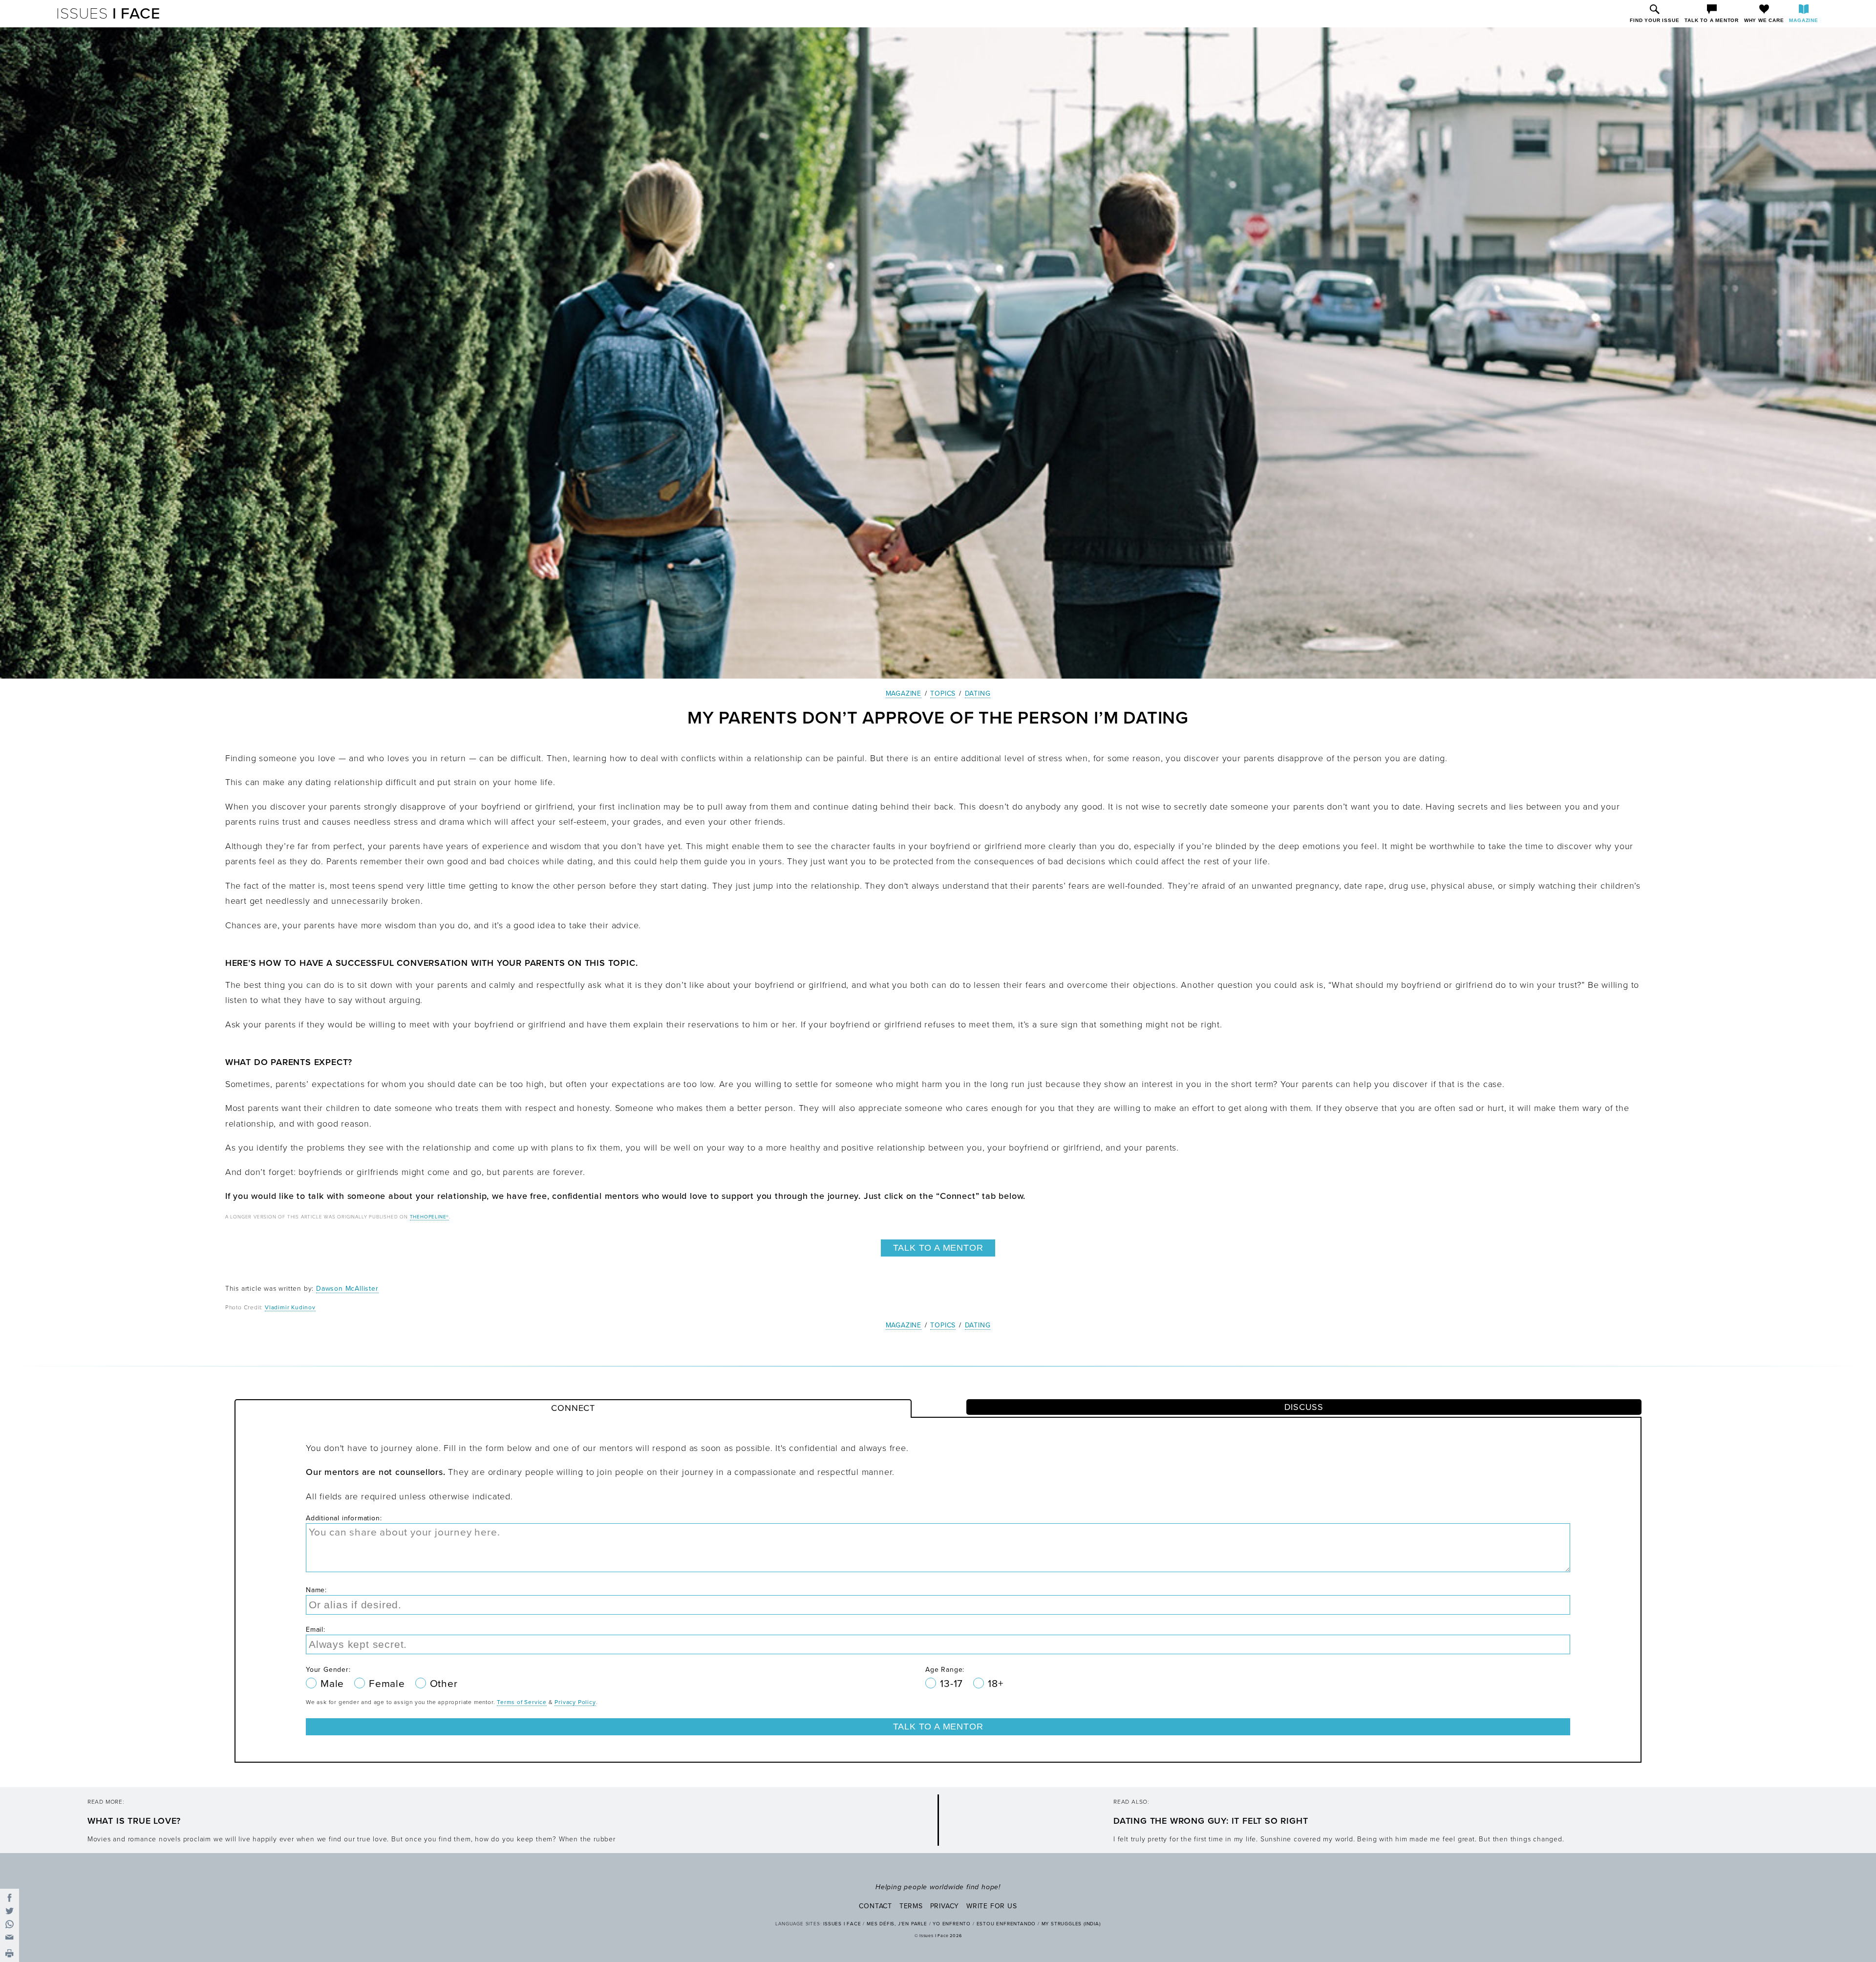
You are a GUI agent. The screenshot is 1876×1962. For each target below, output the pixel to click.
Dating (978, 693)
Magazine (904, 693)
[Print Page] (10, 1954)
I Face (108, 14)
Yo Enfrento (952, 1924)
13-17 (953, 1684)
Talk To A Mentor (938, 1248)
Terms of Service (522, 1702)
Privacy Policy (575, 1702)
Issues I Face (842, 1924)
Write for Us (992, 1906)
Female (388, 1684)
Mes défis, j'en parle (897, 1924)
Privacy (945, 1906)
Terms (911, 1906)
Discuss (1304, 1407)
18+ (995, 1684)
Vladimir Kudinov (290, 1307)
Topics (943, 693)
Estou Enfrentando (1006, 1924)
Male (334, 1684)
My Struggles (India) (1071, 1924)
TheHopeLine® (430, 1217)
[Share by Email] (10, 1937)
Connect (573, 1408)
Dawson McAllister (347, 1289)
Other (444, 1684)
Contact (875, 1906)
